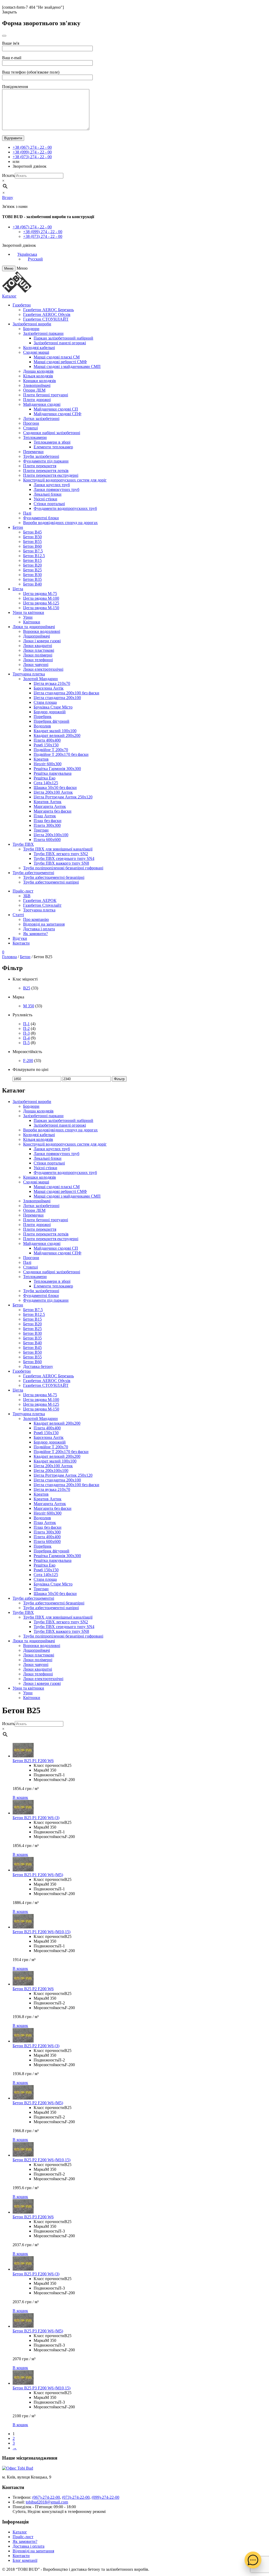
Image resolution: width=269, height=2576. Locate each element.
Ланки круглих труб (52, 485)
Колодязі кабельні (39, 348)
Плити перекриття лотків (46, 471)
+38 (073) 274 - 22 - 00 (32, 157)
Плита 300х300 (47, 825)
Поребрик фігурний (51, 721)
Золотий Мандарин (40, 679)
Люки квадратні (38, 646)
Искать (8, 175)
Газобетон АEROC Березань (48, 310)
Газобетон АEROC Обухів (47, 314)
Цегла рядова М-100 (41, 598)
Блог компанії (25, 2560)
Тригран (41, 830)
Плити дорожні (37, 400)
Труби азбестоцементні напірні (51, 882)
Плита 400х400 (47, 740)
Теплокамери (35, 437)
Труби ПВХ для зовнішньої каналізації (58, 849)
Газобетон (22, 305)
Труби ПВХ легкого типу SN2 (61, 854)
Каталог (9, 296)
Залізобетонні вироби (32, 324)
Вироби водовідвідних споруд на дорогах (60, 523)
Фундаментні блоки (41, 518)
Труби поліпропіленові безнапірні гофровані (63, 868)
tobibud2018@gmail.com (47, 2502)
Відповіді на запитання (44, 924)
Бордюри (31, 329)
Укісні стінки (45, 499)
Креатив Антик (48, 802)
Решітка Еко (45, 778)
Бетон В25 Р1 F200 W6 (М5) (38, 1875)
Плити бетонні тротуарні (46, 395)
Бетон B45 (32, 532)
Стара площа (45, 702)
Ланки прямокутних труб (56, 489)
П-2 (26, 1028)
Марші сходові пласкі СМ (57, 357)
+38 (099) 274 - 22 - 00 (32, 152)
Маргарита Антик (50, 806)
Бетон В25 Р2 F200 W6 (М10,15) (42, 2160)
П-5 (26, 1043)
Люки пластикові (39, 650)
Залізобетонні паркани (43, 333)
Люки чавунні (36, 664)
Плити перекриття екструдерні (51, 475)
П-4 (26, 1038)
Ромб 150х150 (46, 745)
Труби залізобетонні (41, 456)
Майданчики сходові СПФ (58, 414)
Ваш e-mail (12, 58)
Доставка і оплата (39, 929)
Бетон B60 (32, 546)
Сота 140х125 (46, 783)
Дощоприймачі (37, 636)
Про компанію (36, 919)
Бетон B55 (32, 542)
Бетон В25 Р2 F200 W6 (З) (36, 2046)
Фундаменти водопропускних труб (65, 508)
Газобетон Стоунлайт (42, 905)
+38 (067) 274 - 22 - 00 (32, 147)
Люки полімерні (38, 655)
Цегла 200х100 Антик (53, 792)
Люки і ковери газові (42, 641)
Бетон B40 (32, 584)
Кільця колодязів (38, 376)
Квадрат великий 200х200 (57, 735)
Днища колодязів (38, 371)
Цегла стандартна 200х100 (57, 698)
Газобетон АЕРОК (40, 900)
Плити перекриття (40, 466)
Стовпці (30, 428)
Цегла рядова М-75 (40, 594)
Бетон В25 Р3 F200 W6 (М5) (38, 2331)
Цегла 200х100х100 (51, 835)
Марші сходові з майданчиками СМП (67, 366)
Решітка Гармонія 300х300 (57, 769)
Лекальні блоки (48, 494)
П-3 (26, 1033)
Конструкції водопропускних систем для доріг (65, 480)
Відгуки (20, 938)
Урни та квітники (28, 612)
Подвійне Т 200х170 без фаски (61, 754)
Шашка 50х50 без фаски (55, 787)
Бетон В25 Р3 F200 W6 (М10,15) (42, 2388)
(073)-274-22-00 (76, 2497)
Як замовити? (35, 934)
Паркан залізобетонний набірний (63, 338)
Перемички (33, 452)
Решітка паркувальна (53, 773)
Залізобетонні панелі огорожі (60, 343)
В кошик (20, 1797)
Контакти (21, 943)
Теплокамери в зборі (52, 442)
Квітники (32, 622)
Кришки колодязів (40, 381)
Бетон (18, 527)
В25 (27, 988)
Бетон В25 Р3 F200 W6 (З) (36, 2274)
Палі (27, 513)
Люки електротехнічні (43, 669)
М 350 (29, 1006)
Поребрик (43, 717)
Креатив (41, 759)
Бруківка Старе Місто (53, 707)
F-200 (28, 1061)
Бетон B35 (32, 579)
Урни (28, 617)
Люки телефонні (38, 660)
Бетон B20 (32, 565)
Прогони (31, 423)
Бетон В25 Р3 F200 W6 (33, 2217)
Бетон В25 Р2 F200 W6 (33, 1989)
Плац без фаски (48, 821)
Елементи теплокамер (53, 447)
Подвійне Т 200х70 (51, 750)
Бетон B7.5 (33, 551)
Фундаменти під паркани (46, 461)
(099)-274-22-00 (105, 2497)
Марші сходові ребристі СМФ (60, 362)
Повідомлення (15, 87)
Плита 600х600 (47, 840)
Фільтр (119, 1079)
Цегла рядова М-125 (41, 603)
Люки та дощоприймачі (34, 627)
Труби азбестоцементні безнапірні (54, 877)
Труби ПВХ (23, 844)
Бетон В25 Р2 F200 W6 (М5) (38, 2103)
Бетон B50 (32, 537)
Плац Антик (45, 816)
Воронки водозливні (42, 631)
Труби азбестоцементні (33, 873)
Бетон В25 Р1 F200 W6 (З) (36, 1818)
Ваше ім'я (11, 43)
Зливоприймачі (37, 385)
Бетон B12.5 (34, 556)
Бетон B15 (32, 560)
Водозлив (42, 726)
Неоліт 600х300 (48, 764)
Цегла (18, 589)
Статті (18, 915)
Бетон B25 (32, 570)
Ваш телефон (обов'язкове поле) (31, 72)
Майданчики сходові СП (56, 409)
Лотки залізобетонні (41, 419)
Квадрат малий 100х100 (55, 731)
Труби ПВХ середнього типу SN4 (64, 858)
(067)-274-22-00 (46, 2497)
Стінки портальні (49, 504)
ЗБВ (27, 896)
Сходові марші (36, 352)
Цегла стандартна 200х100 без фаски (66, 693)
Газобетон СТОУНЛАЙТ (46, 319)
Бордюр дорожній (50, 712)
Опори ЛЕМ (34, 390)
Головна (9, 957)
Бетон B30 (32, 575)
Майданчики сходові (42, 404)
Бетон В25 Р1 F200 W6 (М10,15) (42, 1932)
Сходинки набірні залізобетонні (52, 433)
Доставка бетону (38, 1366)
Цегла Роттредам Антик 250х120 (63, 797)
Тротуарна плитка (29, 674)
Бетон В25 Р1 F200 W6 (33, 1761)
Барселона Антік (49, 688)
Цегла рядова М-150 (41, 608)
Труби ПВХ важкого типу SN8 (61, 863)
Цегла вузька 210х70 (52, 683)
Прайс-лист (23, 891)
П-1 (26, 1024)
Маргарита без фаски (53, 811)
